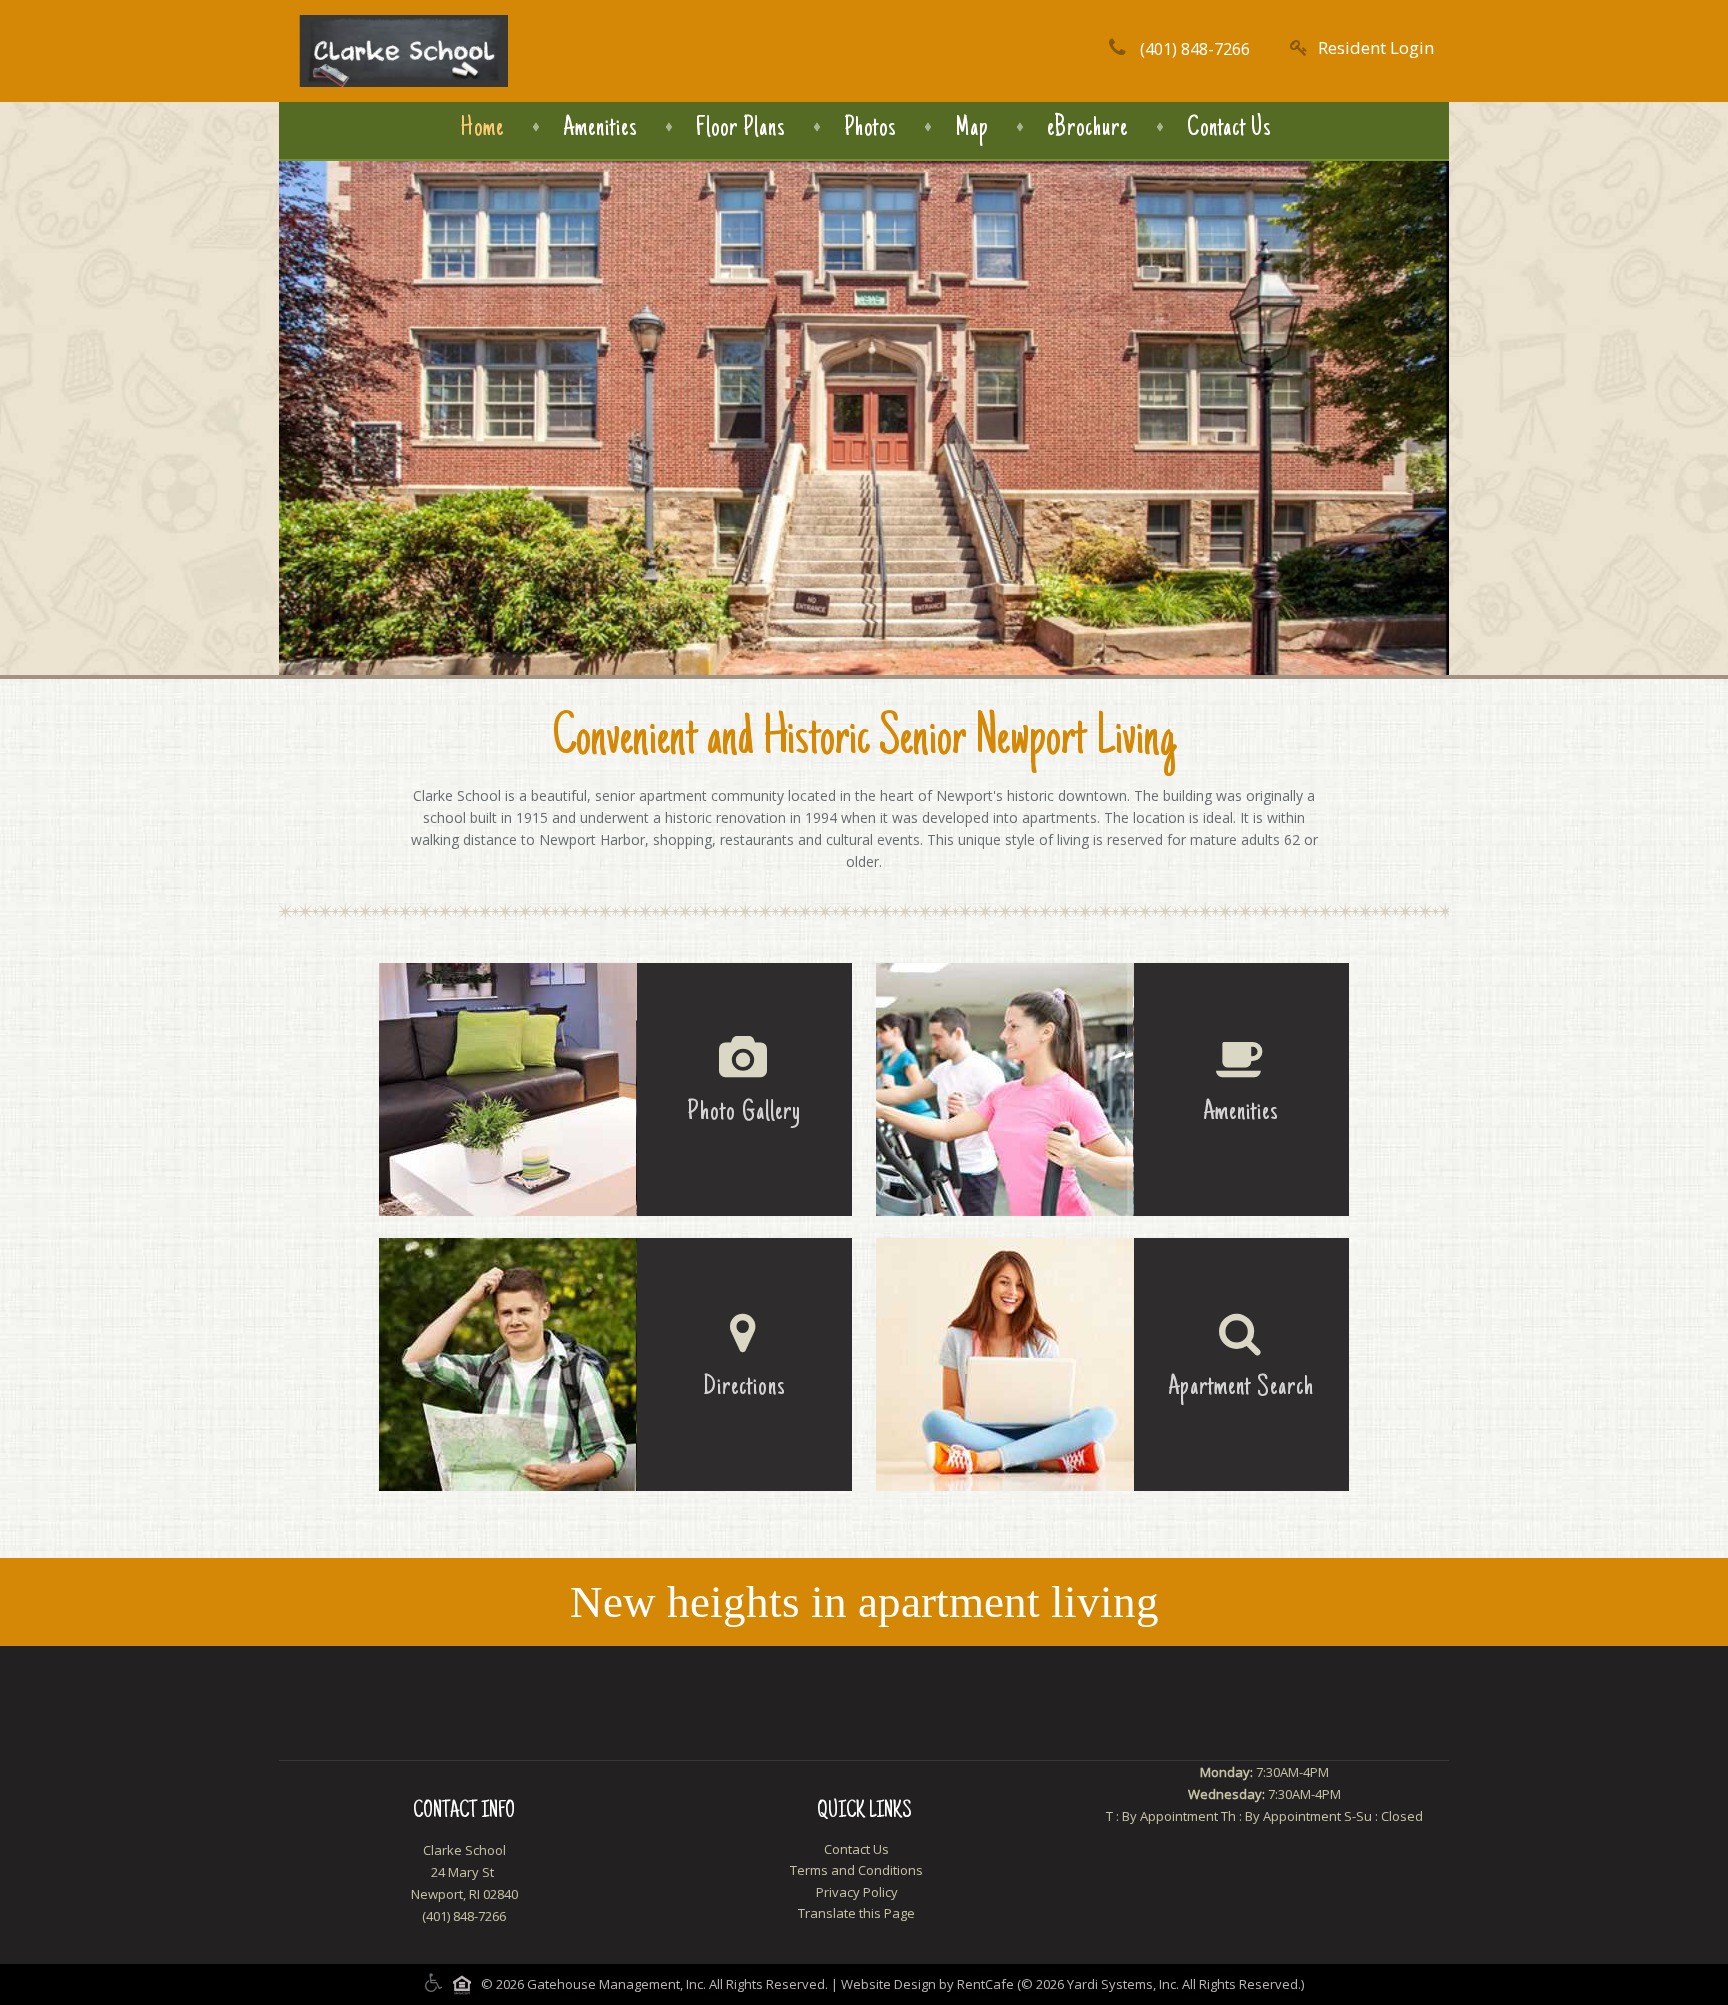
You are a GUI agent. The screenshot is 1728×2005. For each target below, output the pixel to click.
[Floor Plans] (1112, 1364)
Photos (870, 129)
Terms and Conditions (856, 1870)
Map (971, 129)
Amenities (600, 129)
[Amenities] (1112, 1089)
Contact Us (1229, 129)
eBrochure (1087, 129)
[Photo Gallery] (615, 1089)
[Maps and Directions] (615, 1364)
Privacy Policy (857, 1892)
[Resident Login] (1362, 47)
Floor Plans (740, 129)
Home (482, 129)
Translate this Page (856, 1913)
